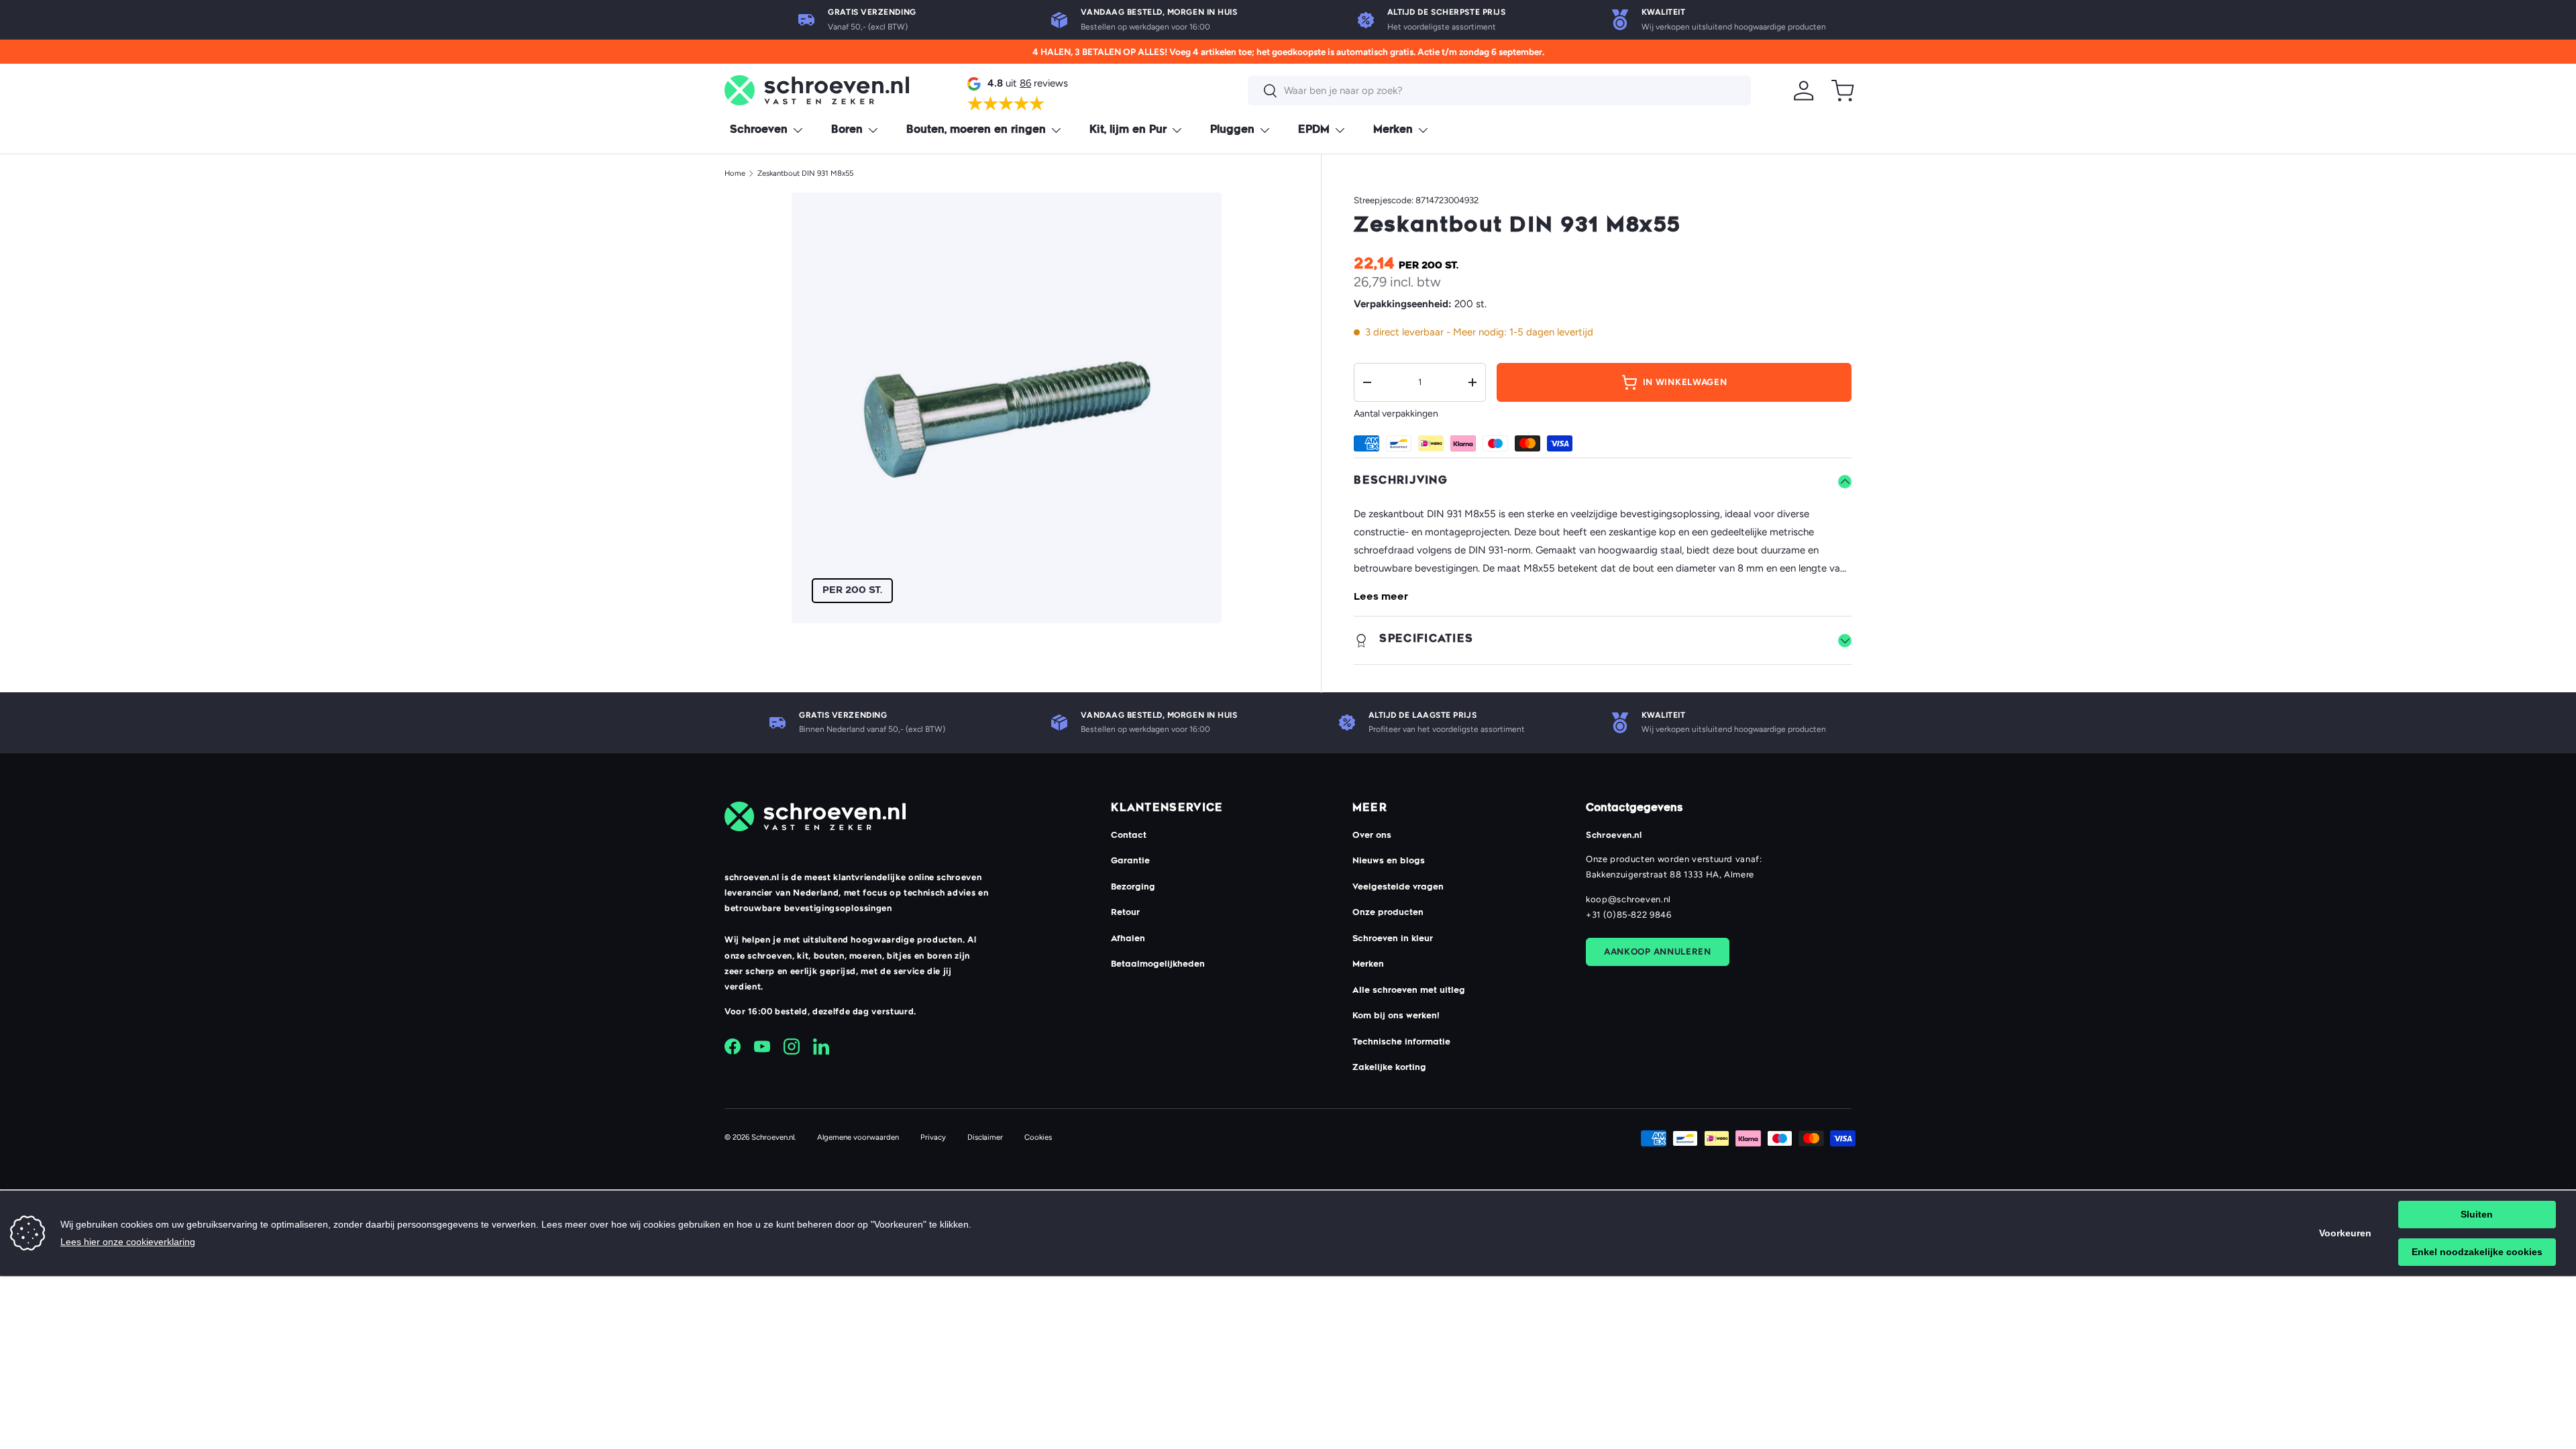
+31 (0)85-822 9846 (1629, 915)
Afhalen (1128, 939)
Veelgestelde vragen (1398, 888)
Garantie (1130, 861)
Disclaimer (985, 1137)
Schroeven (759, 130)
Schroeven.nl (773, 1137)
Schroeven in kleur (1393, 939)
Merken (1393, 130)
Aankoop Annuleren (1658, 951)
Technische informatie (1401, 1042)
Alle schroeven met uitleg (1409, 991)
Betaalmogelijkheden (1158, 965)
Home (735, 173)
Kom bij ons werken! (1396, 1016)
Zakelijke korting (1389, 1068)
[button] (1843, 91)
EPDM (1314, 130)
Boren (847, 130)
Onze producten (1388, 913)
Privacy (933, 1137)
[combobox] (1499, 91)
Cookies (1038, 1137)
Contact (1129, 836)
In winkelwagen (1685, 382)
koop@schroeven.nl (1628, 899)
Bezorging (1133, 888)
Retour (1125, 913)
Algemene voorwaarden (858, 1137)
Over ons (1372, 836)
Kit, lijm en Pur (1128, 130)
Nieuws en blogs (1389, 861)
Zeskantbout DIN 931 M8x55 (805, 173)
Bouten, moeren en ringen (976, 130)
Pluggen (1232, 130)
